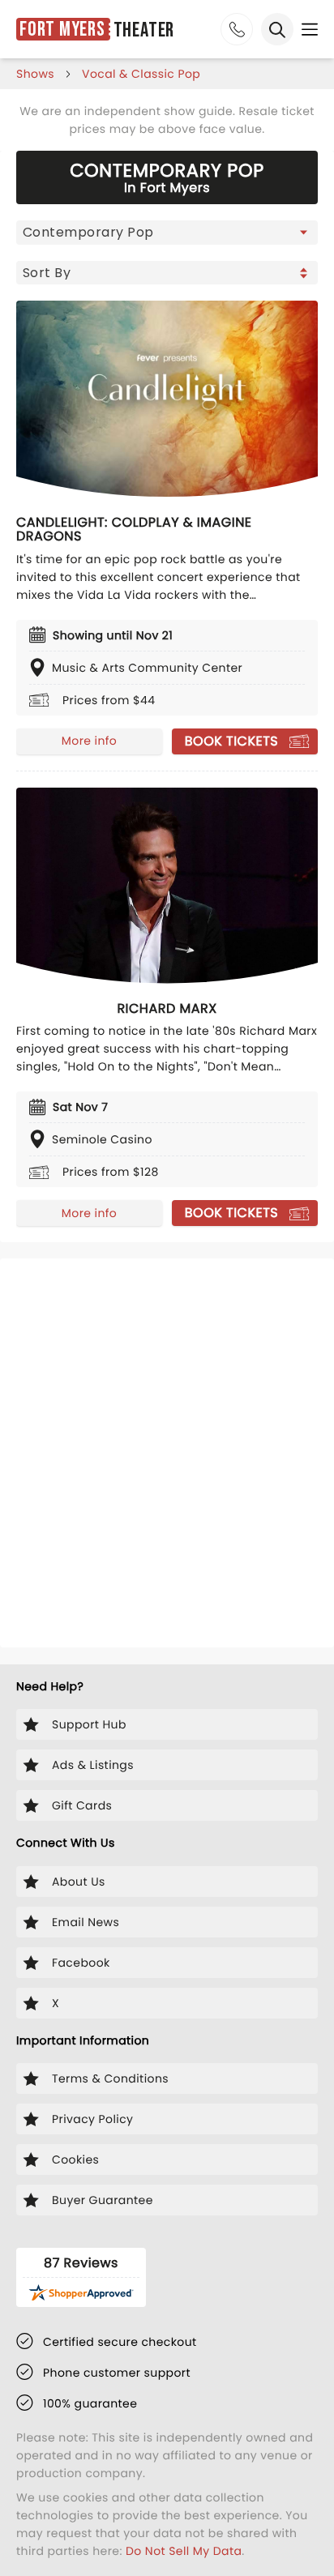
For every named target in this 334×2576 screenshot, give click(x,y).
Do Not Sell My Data (184, 2551)
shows (35, 74)
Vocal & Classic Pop (141, 74)
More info (89, 741)
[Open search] (277, 29)
